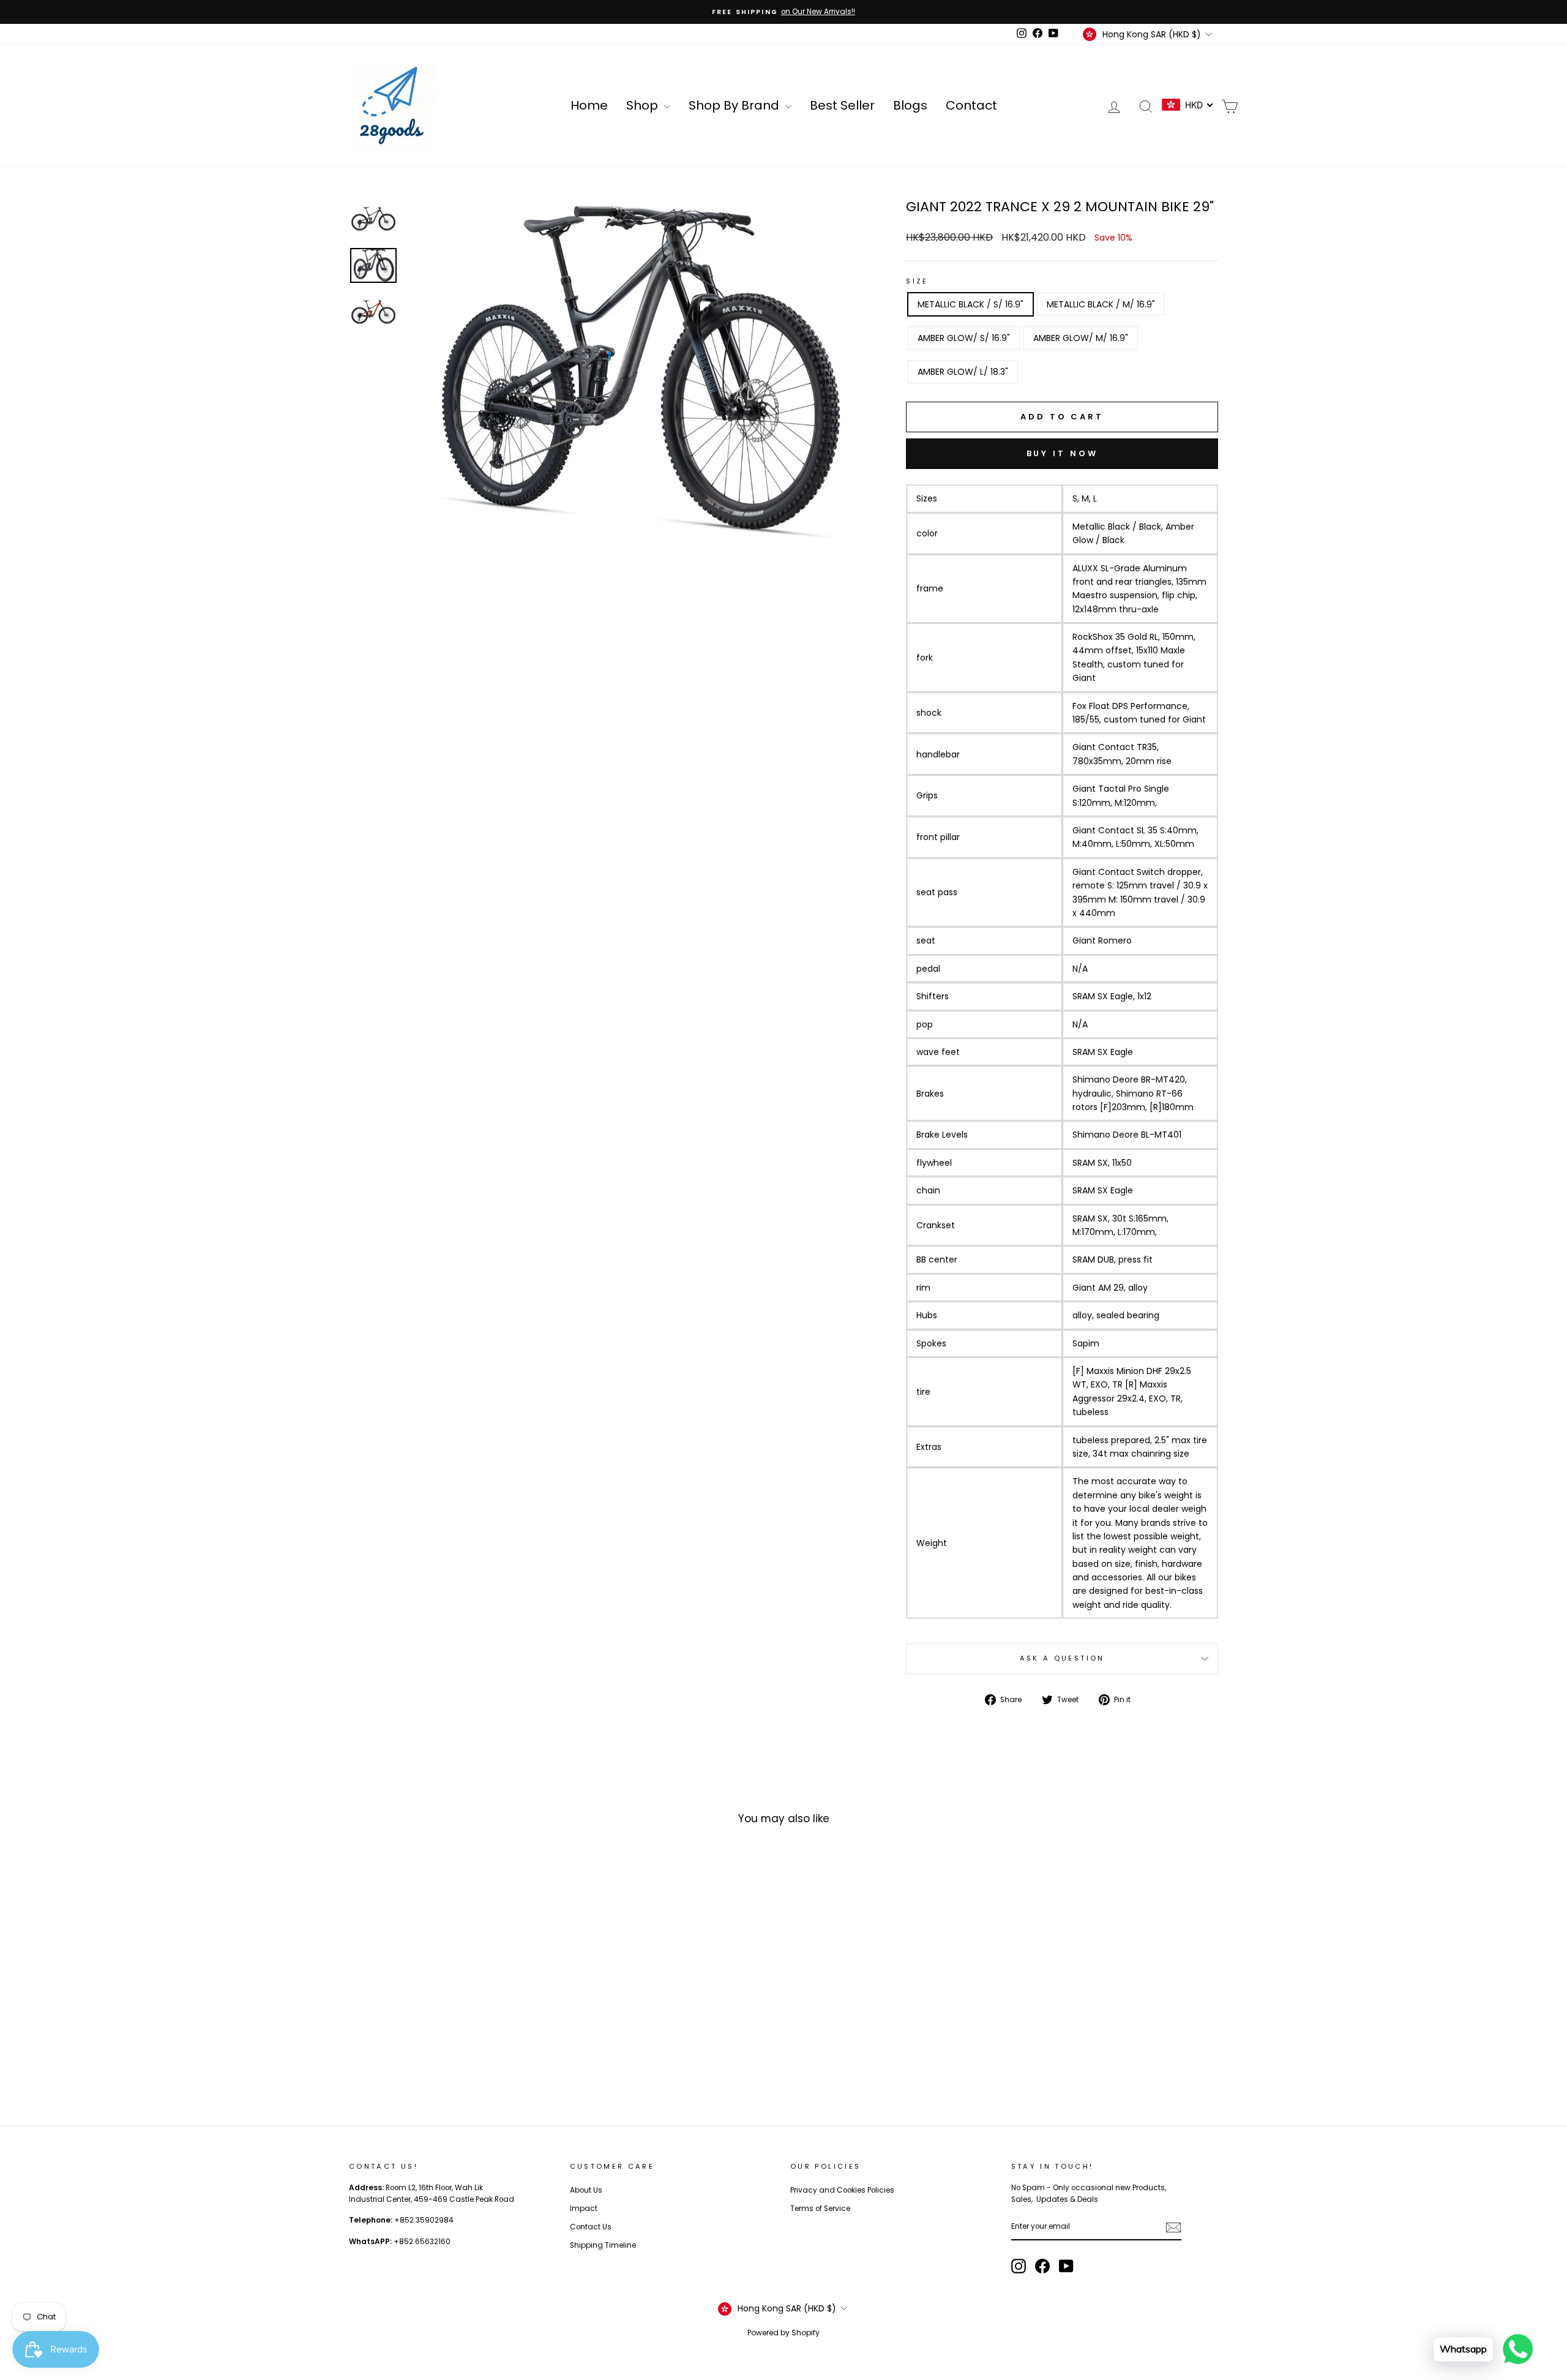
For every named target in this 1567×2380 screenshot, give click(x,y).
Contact (971, 105)
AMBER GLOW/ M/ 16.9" (1081, 338)
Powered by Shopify (783, 2333)
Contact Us (591, 2227)
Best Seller (842, 105)
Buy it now (1062, 453)
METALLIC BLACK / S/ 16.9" (970, 304)
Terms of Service (820, 2209)
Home (589, 105)
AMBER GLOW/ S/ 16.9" (964, 338)
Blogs (910, 105)
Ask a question (1062, 1658)
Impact (584, 2209)
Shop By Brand (735, 105)
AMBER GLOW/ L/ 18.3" (963, 372)
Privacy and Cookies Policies (842, 2190)
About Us (586, 2190)
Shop (644, 105)
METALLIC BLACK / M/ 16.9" (1101, 304)
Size (917, 281)
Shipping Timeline (603, 2245)
